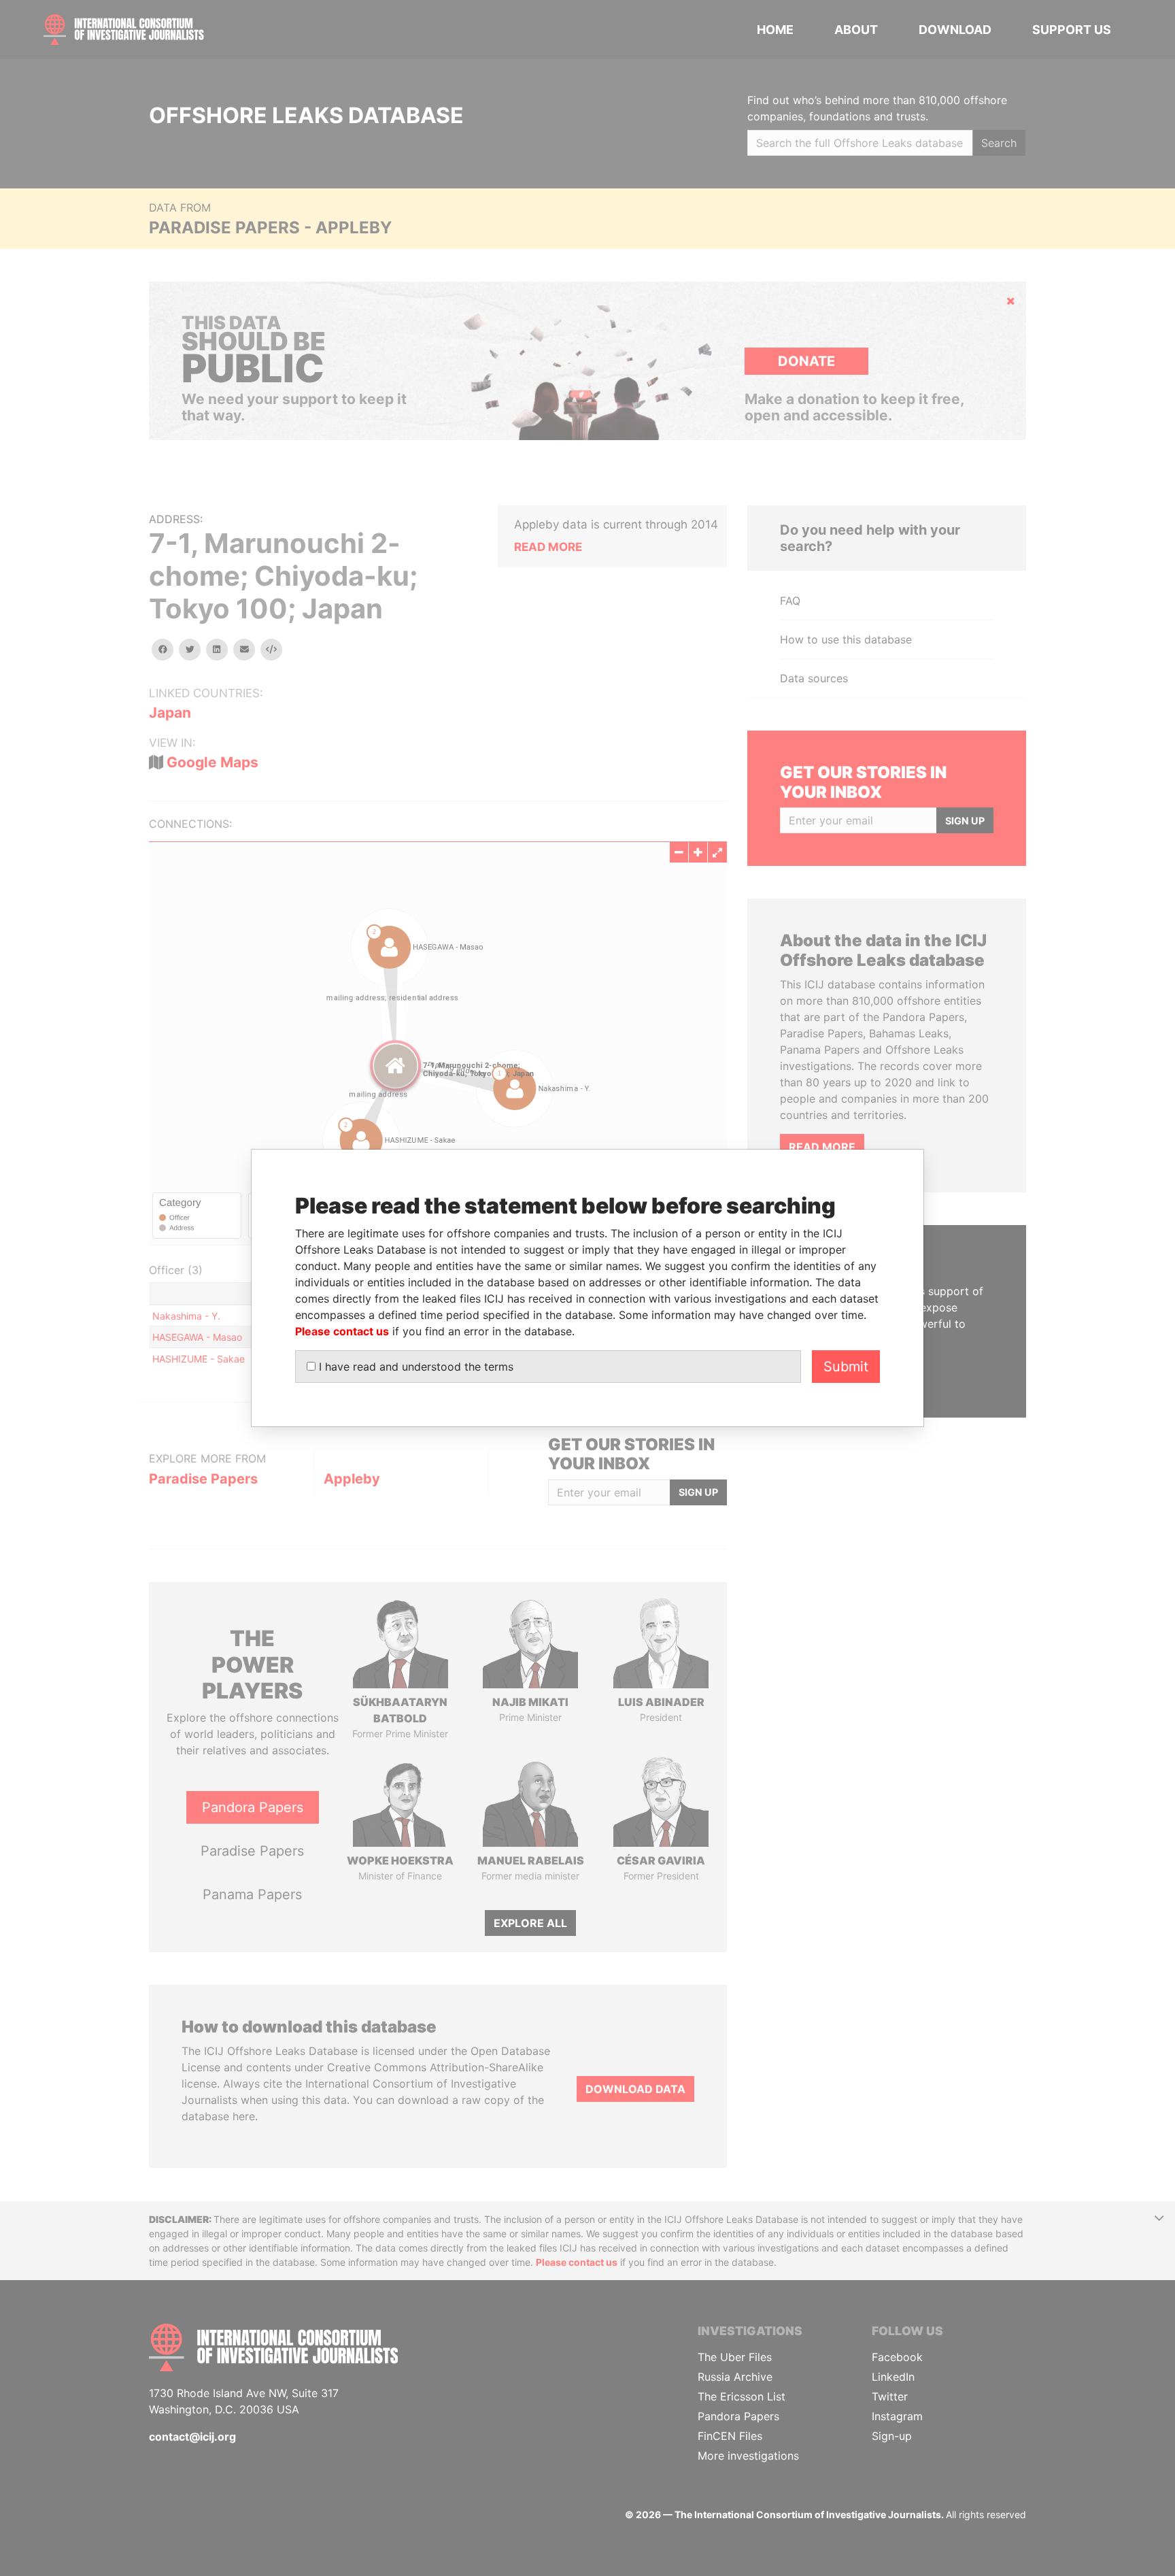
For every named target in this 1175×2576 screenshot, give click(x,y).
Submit (846, 1367)
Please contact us (342, 1331)
